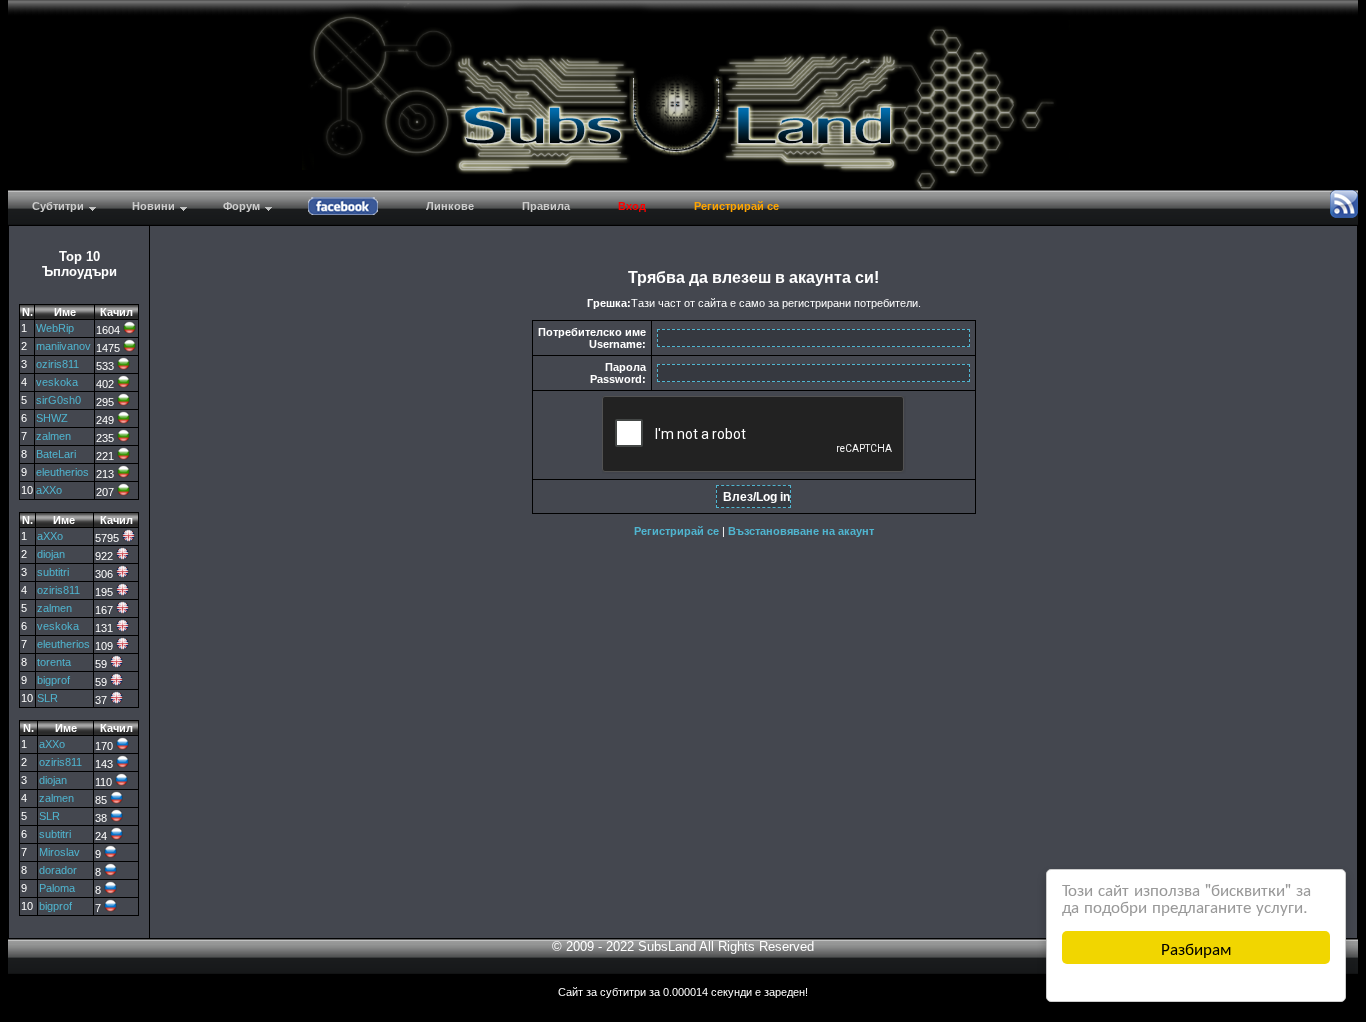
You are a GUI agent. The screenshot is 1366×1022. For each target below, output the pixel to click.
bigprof (53, 680)
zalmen (53, 436)
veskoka (57, 382)
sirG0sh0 (58, 400)
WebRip (55, 328)
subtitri (53, 572)
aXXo (49, 490)
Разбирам (1196, 947)
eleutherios (62, 472)
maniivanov (63, 346)
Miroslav (59, 852)
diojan (51, 554)
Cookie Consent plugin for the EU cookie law (1196, 982)
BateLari (56, 454)
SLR (47, 698)
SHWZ (52, 418)
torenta (54, 662)
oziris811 (57, 364)
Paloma (57, 888)
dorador (58, 870)
